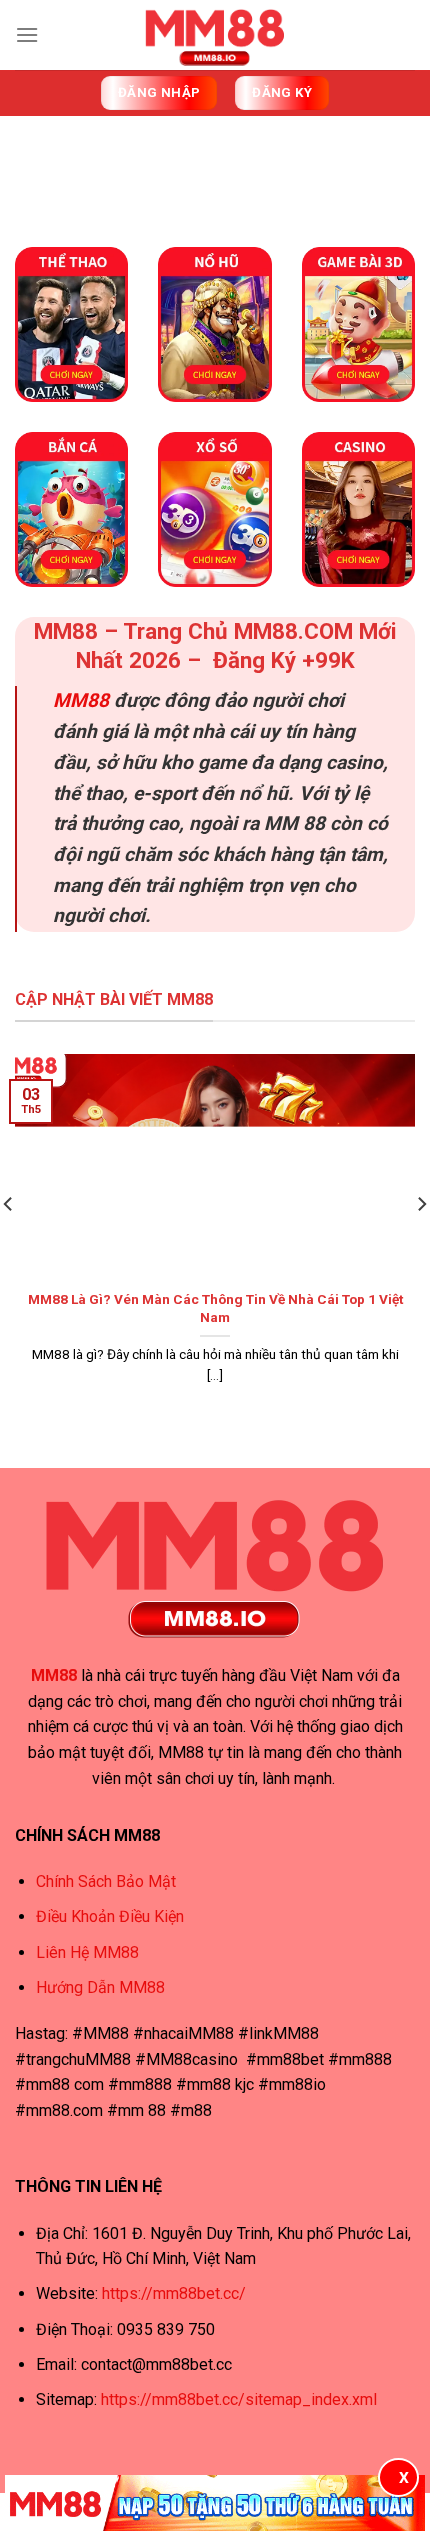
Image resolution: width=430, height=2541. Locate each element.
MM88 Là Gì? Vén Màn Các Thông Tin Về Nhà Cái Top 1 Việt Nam (215, 1308)
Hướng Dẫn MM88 (100, 1987)
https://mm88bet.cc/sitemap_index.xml (237, 2399)
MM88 (81, 700)
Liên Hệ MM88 (87, 1952)
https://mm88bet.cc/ (174, 2293)
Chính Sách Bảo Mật (106, 1881)
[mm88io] (215, 35)
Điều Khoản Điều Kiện (110, 1916)
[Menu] (27, 34)
